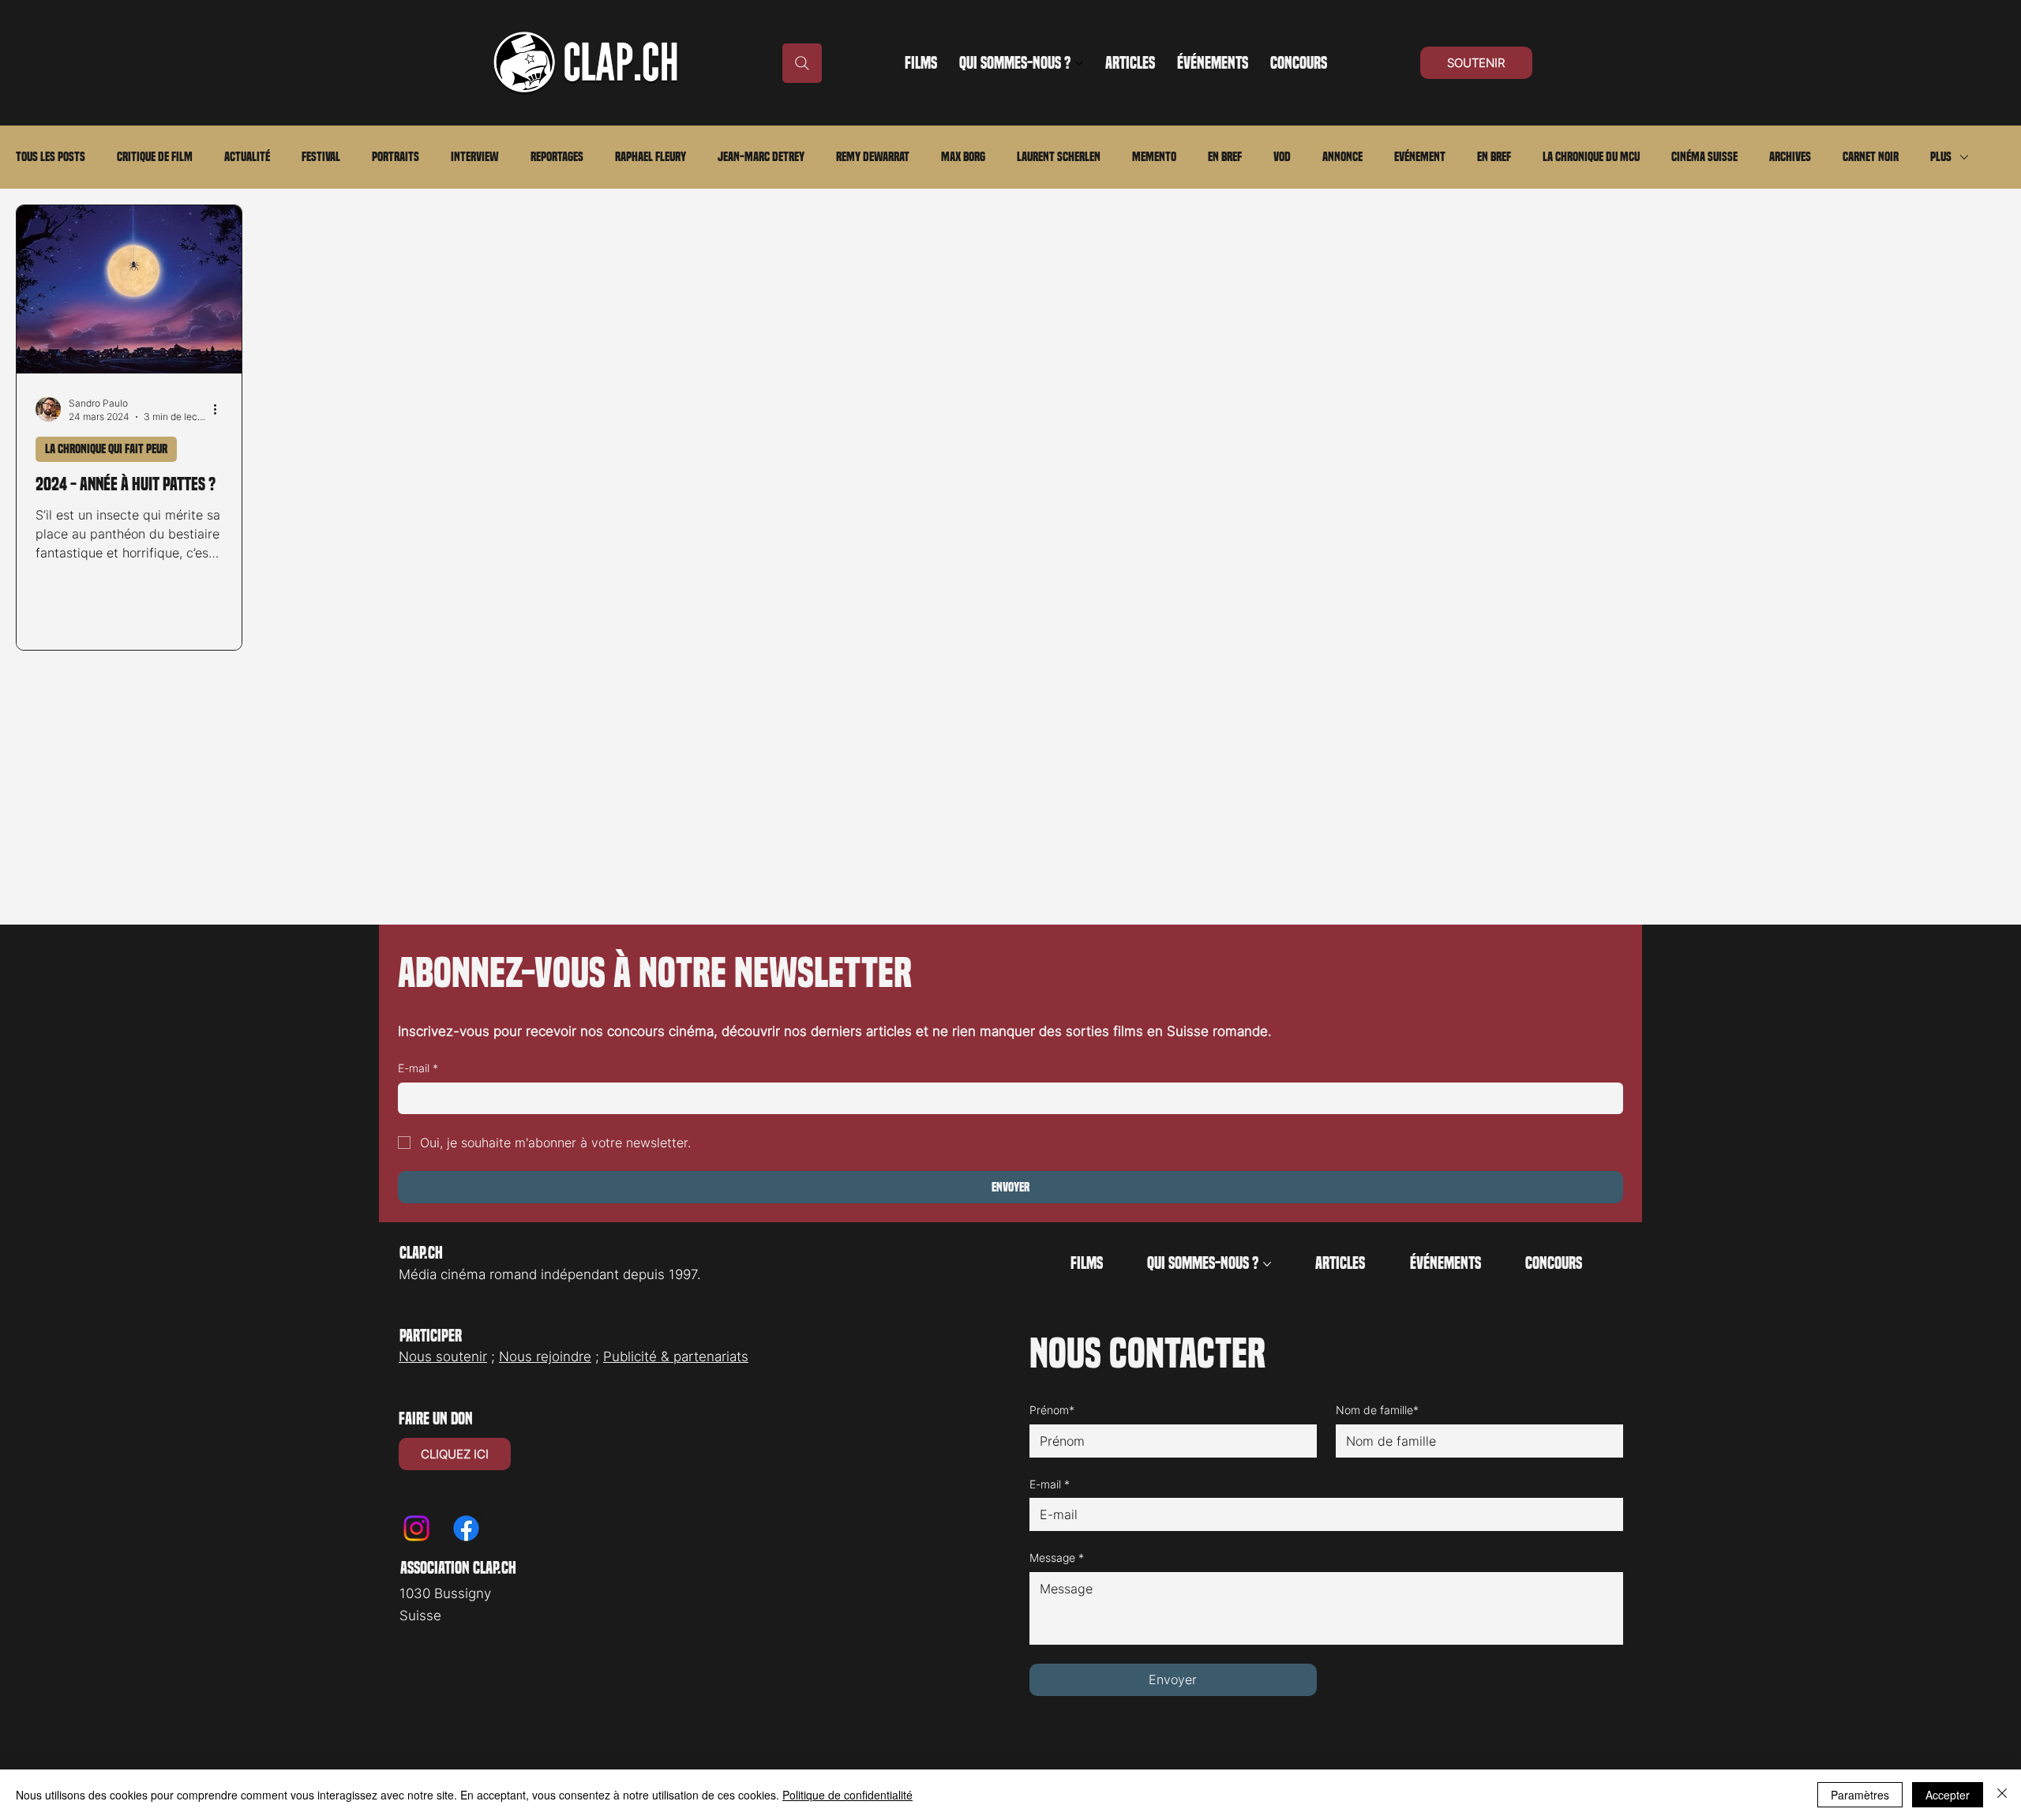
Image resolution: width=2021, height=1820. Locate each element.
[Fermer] (2002, 1795)
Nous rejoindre (545, 1357)
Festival (321, 157)
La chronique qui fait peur (106, 449)
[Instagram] (416, 1528)
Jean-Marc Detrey (761, 157)
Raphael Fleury (651, 157)
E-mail (418, 1068)
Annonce (1342, 157)
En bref (1225, 157)
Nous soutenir (443, 1357)
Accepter (1948, 1795)
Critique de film (155, 157)
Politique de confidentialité (847, 1795)
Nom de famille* (1377, 1410)
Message (1057, 1557)
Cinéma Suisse (1704, 157)
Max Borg (963, 157)
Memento (1154, 157)
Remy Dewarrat (873, 157)
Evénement (1420, 157)
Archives (1790, 157)
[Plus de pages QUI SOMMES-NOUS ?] (1079, 63)
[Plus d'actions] (220, 409)
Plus (1941, 157)
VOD (1282, 157)
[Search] (802, 63)
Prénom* (1052, 1410)
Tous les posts (51, 157)
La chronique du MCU (1591, 157)
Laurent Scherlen (1059, 157)
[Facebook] (466, 1528)
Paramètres (1860, 1795)
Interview (475, 157)
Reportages (557, 157)
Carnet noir (1871, 157)
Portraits (396, 157)
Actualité (247, 157)
